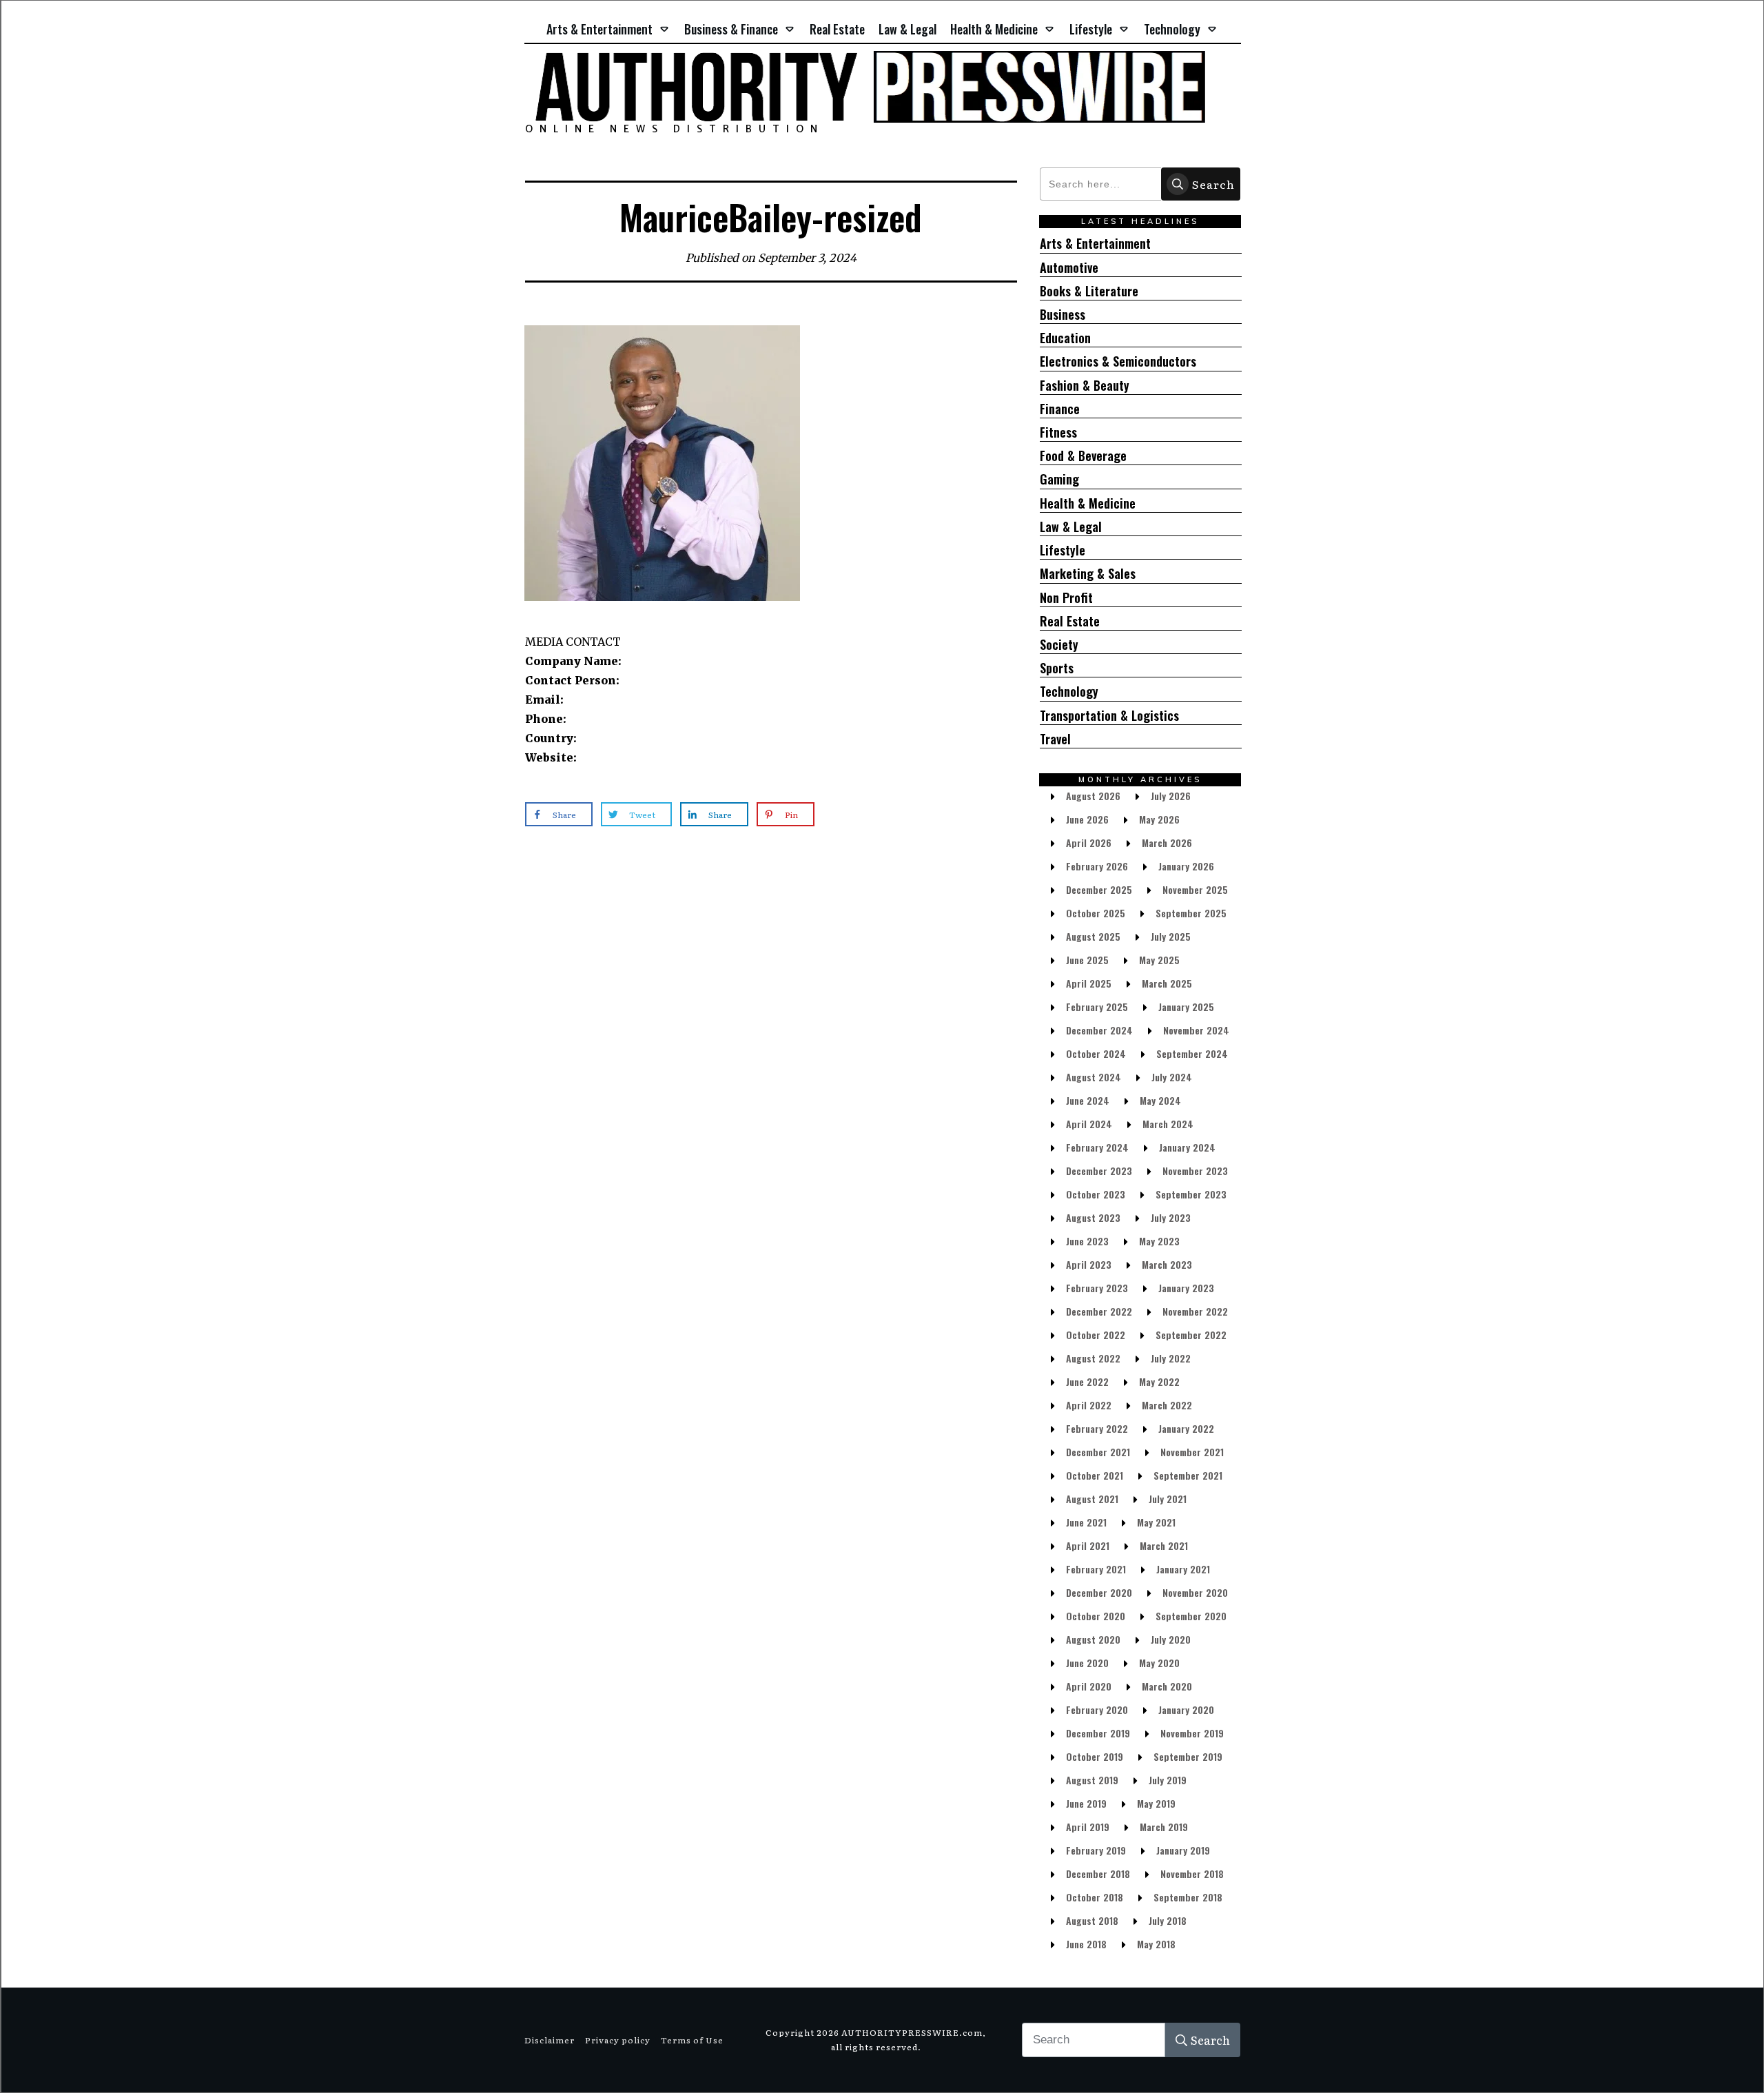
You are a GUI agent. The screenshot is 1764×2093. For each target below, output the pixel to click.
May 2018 (1156, 1944)
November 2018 (1192, 1874)
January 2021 (1183, 1569)
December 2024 (1099, 1030)
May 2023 (1159, 1241)
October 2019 (1095, 1756)
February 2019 (1096, 1850)
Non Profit (1066, 598)
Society (1059, 645)
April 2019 (1088, 1827)
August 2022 (1093, 1358)
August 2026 (1093, 796)
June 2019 (1086, 1803)
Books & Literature (1089, 291)
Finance (1060, 409)
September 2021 (1188, 1475)
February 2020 (1097, 1709)
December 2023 (1099, 1171)
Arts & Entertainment (1095, 244)
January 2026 (1186, 866)
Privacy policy (618, 2040)
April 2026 (1089, 843)
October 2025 (1096, 913)
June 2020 (1087, 1663)
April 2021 (1088, 1545)
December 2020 (1099, 1592)
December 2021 (1098, 1452)
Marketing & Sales (1088, 574)
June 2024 (1088, 1100)
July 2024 (1172, 1077)
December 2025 (1099, 889)
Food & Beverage (1083, 456)
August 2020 (1093, 1639)
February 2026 (1097, 866)
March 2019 (1164, 1827)
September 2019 (1188, 1756)
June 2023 (1087, 1241)
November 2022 (1195, 1311)
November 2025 (1195, 889)
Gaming (1059, 479)
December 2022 (1099, 1311)
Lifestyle (1063, 550)
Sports (1057, 668)
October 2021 (1095, 1475)
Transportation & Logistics (1109, 716)
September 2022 (1191, 1335)
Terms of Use (692, 2040)
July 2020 (1171, 1639)
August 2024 (1094, 1077)
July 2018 (1168, 1920)
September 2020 (1191, 1616)
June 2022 (1087, 1381)
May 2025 (1159, 960)
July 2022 (1171, 1358)
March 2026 (1167, 843)
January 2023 (1186, 1288)
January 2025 (1186, 1007)
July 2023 (1171, 1217)
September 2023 (1191, 1194)
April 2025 (1089, 983)
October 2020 (1096, 1616)
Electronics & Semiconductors (1118, 361)
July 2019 (1168, 1780)
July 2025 (1171, 936)
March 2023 (1167, 1264)
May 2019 (1156, 1803)
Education (1065, 338)
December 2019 (1098, 1733)
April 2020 (1089, 1686)
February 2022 (1097, 1428)
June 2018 (1086, 1944)
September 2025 (1191, 913)
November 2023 (1195, 1171)
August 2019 (1092, 1780)
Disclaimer (550, 2040)
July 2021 (1168, 1499)
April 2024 (1089, 1124)
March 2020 (1167, 1686)
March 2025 (1167, 983)
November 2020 (1195, 1592)
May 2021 (1156, 1522)
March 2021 (1164, 1545)
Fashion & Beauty (1085, 386)
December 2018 (1098, 1874)
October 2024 (1096, 1053)
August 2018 (1092, 1920)
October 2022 (1096, 1335)
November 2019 (1192, 1733)
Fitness (1058, 432)
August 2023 (1093, 1217)
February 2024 (1097, 1147)
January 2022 (1186, 1428)
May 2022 (1159, 1381)
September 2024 (1192, 1053)
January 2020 (1186, 1709)
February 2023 (1097, 1288)
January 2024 (1187, 1147)
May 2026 (1159, 819)
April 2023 (1089, 1264)
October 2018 (1095, 1897)
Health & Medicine (1088, 503)
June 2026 (1087, 819)
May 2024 (1160, 1100)
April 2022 (1089, 1405)
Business (1063, 315)
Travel (1055, 739)
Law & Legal (1071, 527)
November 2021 (1192, 1452)
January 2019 (1183, 1850)
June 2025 (1087, 960)
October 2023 (1096, 1194)
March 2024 (1168, 1124)
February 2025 (1097, 1007)
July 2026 (1171, 796)
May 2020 (1159, 1663)
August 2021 (1092, 1499)
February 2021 (1096, 1569)
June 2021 (1086, 1522)
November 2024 (1196, 1030)
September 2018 (1188, 1897)
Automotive (1069, 268)
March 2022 (1167, 1405)
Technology (1069, 692)
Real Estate (1070, 621)
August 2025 (1093, 936)
